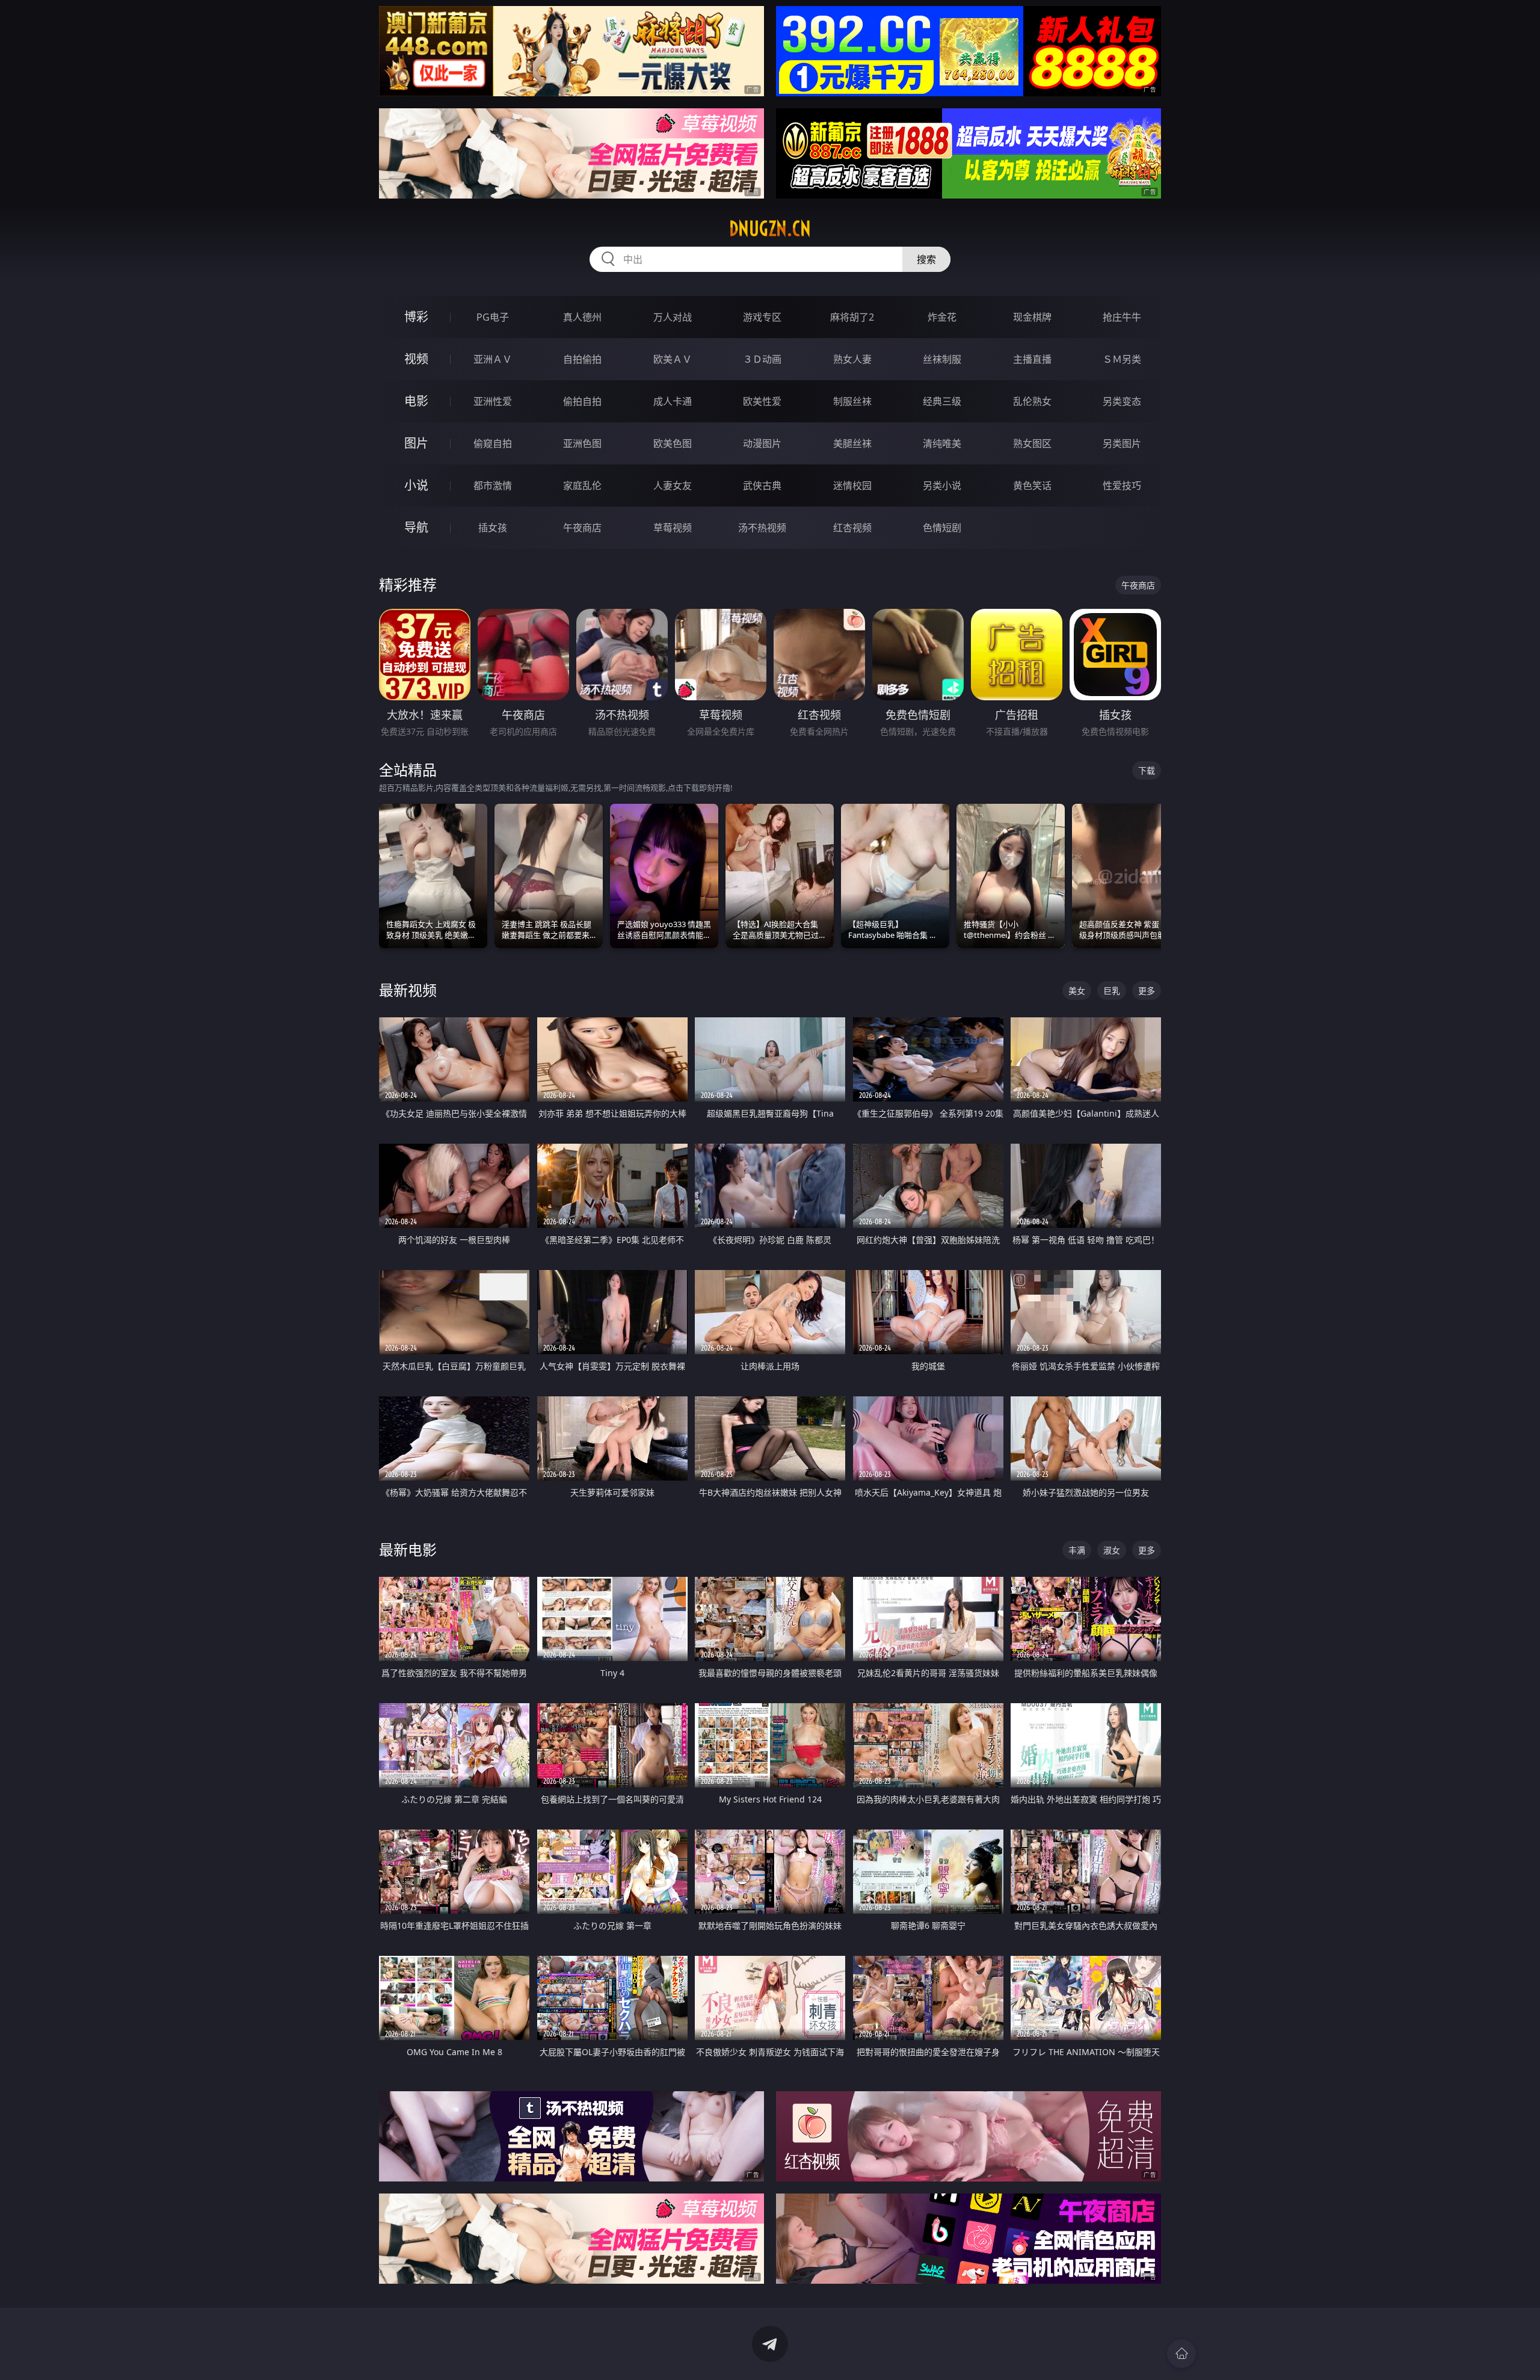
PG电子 (493, 317)
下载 (1147, 770)
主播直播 (1032, 359)
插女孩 (493, 528)
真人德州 (582, 317)
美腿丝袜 (852, 443)
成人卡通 (673, 401)
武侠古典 (762, 486)
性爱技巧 (1122, 486)
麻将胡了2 (852, 317)
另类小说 (942, 486)
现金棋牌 (1032, 317)
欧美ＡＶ (673, 359)
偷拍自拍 (582, 401)
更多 (1147, 991)
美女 (1077, 991)
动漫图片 (762, 443)
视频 (416, 359)
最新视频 (408, 990)
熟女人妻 (852, 359)
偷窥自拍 (493, 443)
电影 (416, 401)
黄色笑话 (1032, 486)
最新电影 (408, 1549)
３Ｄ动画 (762, 359)
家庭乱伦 (582, 486)
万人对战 (673, 317)
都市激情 (493, 486)
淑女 (1112, 1550)
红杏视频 (852, 528)
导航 (416, 527)
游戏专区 (762, 317)
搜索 (926, 259)
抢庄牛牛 (1122, 317)
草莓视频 (673, 528)
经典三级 (942, 401)
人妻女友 (673, 486)
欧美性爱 (762, 401)
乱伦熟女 (1032, 401)
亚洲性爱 (493, 401)
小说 (416, 485)
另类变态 (1122, 401)
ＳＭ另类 (1122, 359)
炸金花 (942, 317)
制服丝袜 (852, 401)
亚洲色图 (582, 443)
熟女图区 (1032, 443)
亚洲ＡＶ (493, 359)
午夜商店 (582, 528)
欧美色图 (673, 443)
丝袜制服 (942, 359)
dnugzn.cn (770, 229)
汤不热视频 (762, 528)
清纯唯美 (942, 443)
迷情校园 (852, 486)
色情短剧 (942, 528)
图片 (416, 443)
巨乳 (1112, 991)
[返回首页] (1181, 2354)
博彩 (416, 317)
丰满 (1077, 1550)
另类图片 (1122, 443)
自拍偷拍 (582, 359)
